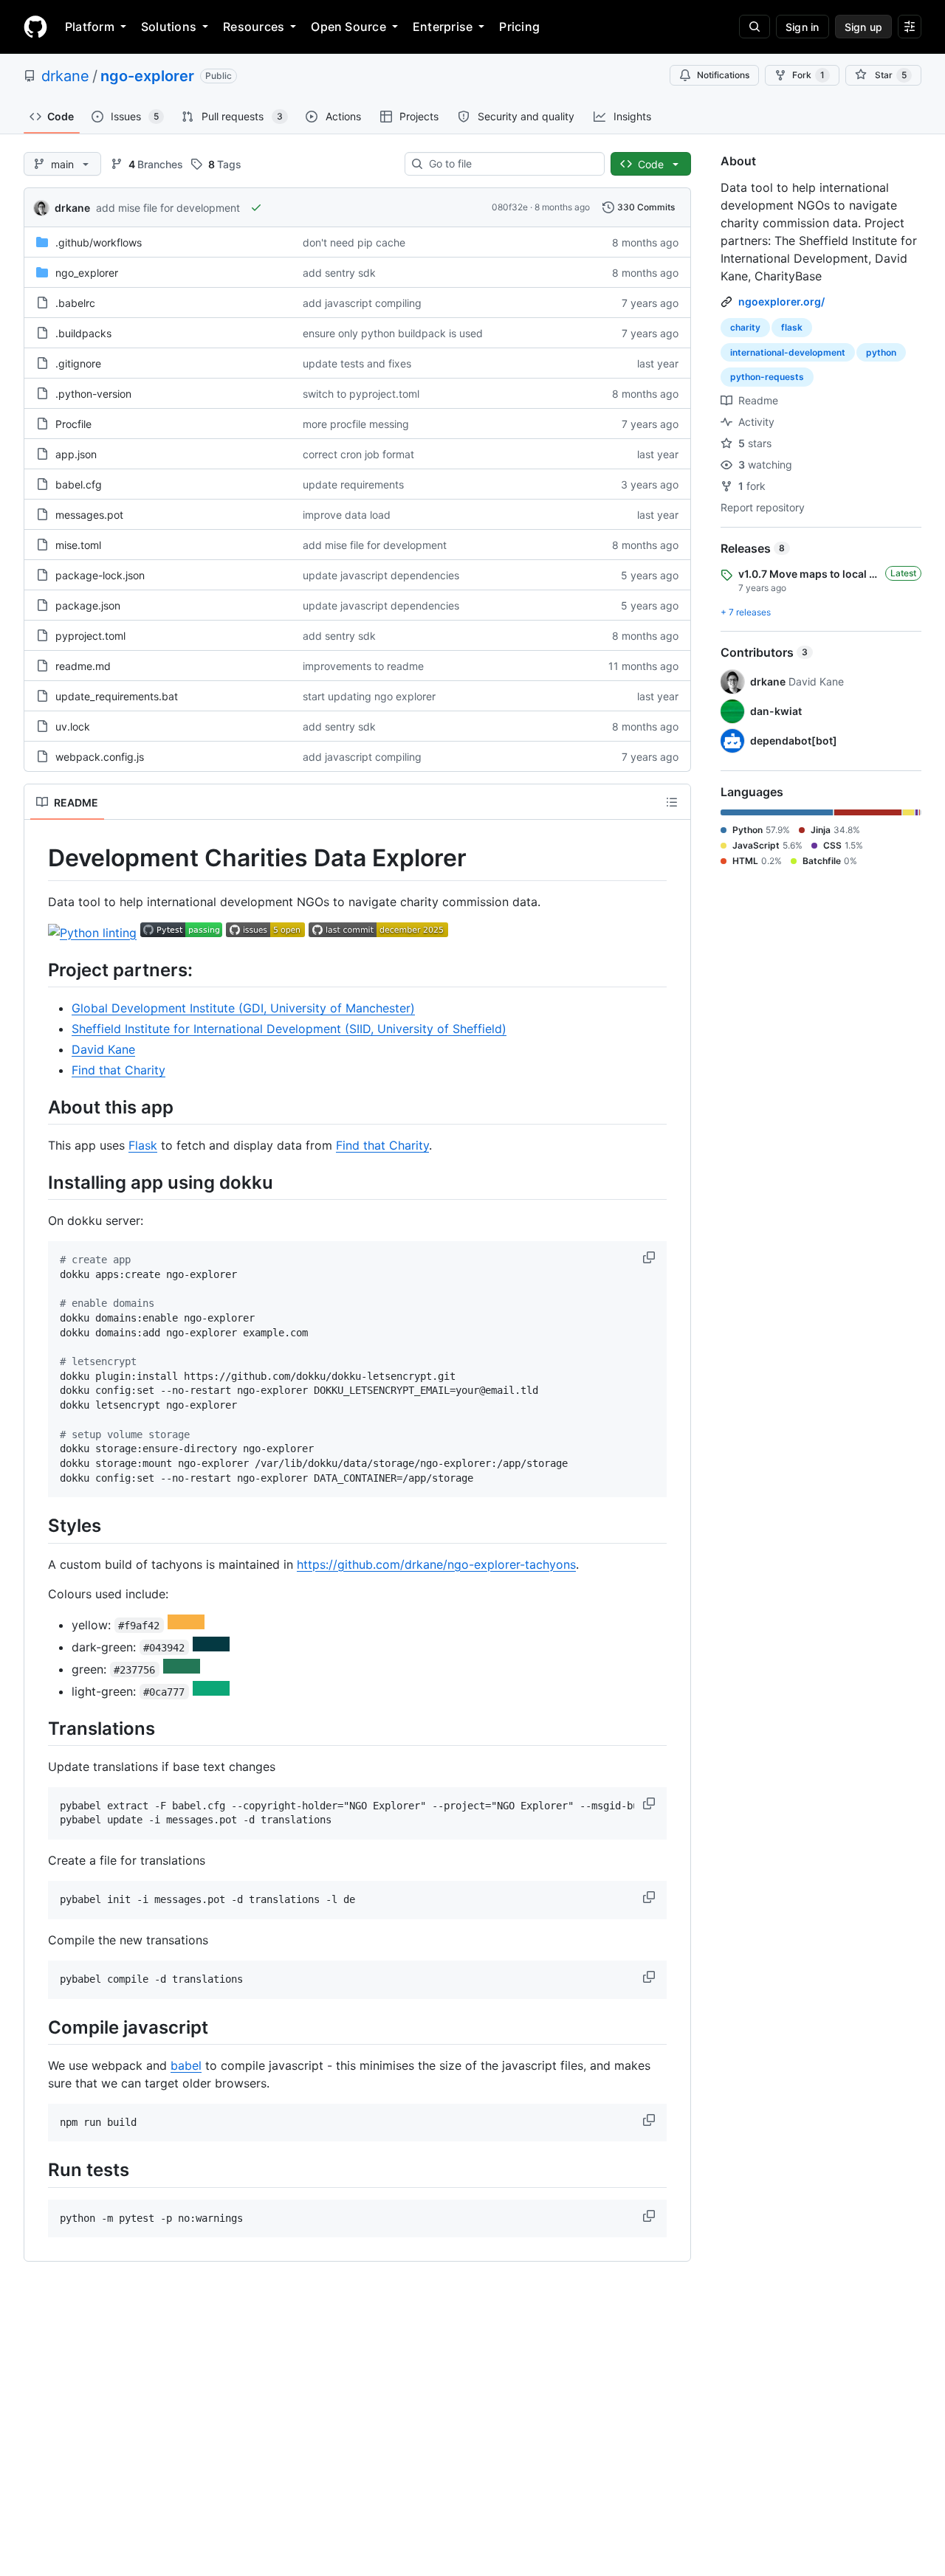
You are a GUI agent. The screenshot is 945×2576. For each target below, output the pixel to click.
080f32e (510, 207)
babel (186, 2065)
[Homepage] (35, 27)
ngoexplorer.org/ (781, 301)
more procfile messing (356, 424)
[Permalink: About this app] (38, 1107)
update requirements (353, 484)
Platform (90, 27)
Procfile (73, 424)
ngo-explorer (147, 76)
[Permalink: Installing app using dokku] (38, 1182)
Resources (254, 27)
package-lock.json (100, 575)
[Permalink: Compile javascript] (38, 2027)
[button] (650, 1257)
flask (792, 327)
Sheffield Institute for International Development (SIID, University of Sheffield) (289, 1029)
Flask (143, 1145)
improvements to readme (363, 666)
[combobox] (511, 164)
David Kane (103, 1049)
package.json (88, 605)
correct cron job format (358, 454)
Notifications (723, 75)
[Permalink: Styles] (38, 1526)
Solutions (169, 27)
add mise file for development (168, 208)
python (881, 352)
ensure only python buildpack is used (393, 333)
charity (745, 327)
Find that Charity (118, 1070)
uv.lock (73, 726)
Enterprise (443, 27)
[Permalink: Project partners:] (38, 970)
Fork (808, 75)
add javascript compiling (362, 303)
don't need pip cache (354, 242)
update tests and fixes (357, 363)
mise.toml (78, 545)
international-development (788, 352)
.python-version (93, 394)
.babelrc (75, 303)
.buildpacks (83, 333)
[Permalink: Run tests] (38, 2170)
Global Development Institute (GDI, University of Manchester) (243, 1008)
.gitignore (78, 363)
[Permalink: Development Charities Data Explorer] (38, 858)
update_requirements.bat (117, 696)
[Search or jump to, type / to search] (755, 27)
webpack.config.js (100, 757)
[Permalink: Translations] (38, 1728)
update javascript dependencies (381, 575)
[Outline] (672, 802)
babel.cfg (79, 484)
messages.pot (89, 515)
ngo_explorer (87, 273)
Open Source (348, 27)
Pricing (519, 27)
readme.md (83, 666)
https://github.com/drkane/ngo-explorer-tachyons (436, 1564)
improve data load (347, 515)
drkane (65, 76)
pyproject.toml (90, 636)
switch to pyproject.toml (361, 394)
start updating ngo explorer (369, 696)
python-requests (767, 377)
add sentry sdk (339, 273)
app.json (76, 454)
